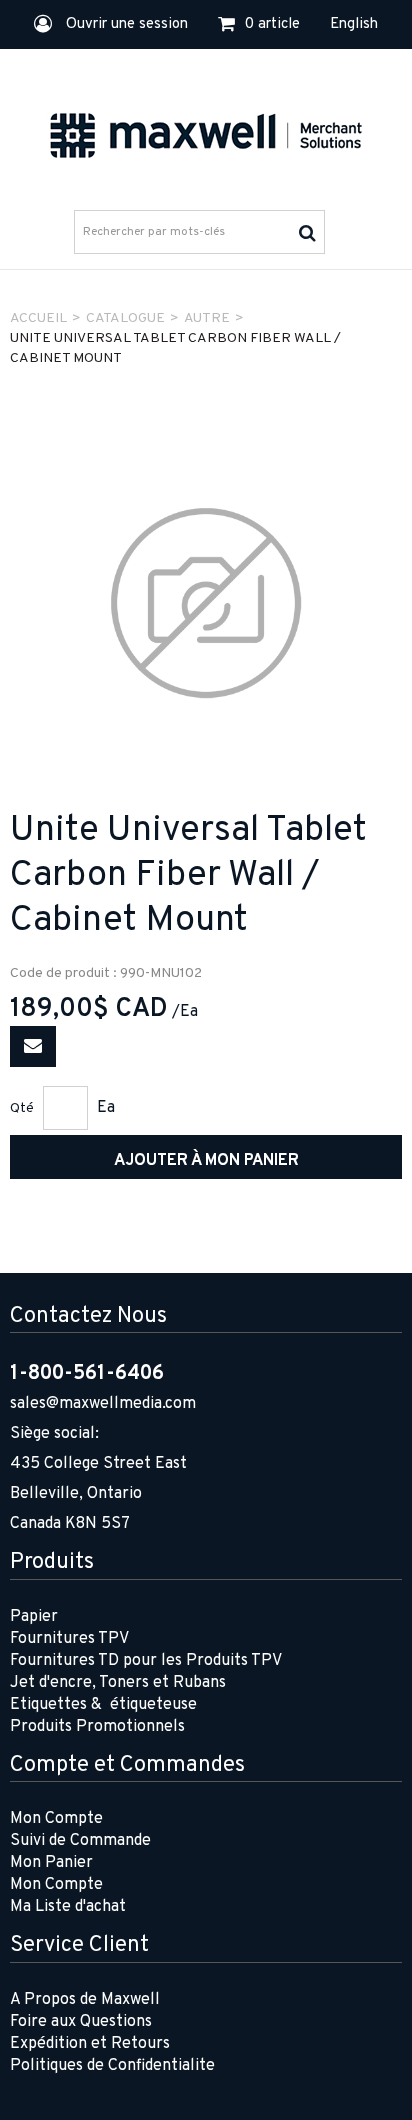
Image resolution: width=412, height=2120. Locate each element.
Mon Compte (56, 1819)
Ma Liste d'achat (68, 1907)
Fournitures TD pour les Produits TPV (146, 1661)
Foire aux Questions (81, 2022)
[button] (259, 24)
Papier (34, 1617)
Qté (22, 1108)
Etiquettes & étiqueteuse (103, 1705)
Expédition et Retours (90, 2044)
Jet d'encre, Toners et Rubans (118, 1683)
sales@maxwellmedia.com (103, 1404)
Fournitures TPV (69, 1639)
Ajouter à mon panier (206, 1161)
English (354, 24)
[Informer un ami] (33, 1046)
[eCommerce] (206, 133)
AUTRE (207, 318)
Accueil (38, 318)
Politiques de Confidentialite (112, 2066)
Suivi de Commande (80, 1841)
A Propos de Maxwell (85, 2000)
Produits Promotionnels (97, 1727)
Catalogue (125, 318)
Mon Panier (51, 1863)
